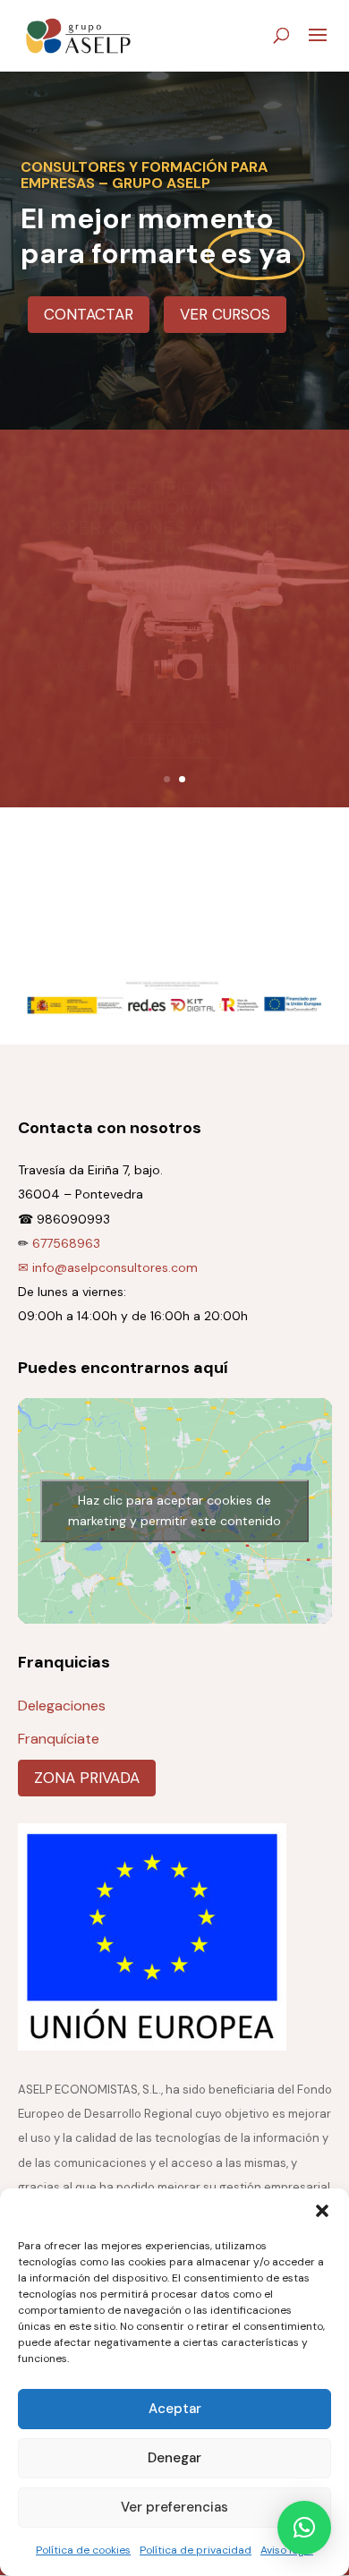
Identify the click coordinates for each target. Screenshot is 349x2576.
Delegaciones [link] (62, 1706)
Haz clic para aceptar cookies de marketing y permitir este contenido (174, 1510)
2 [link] (182, 779)
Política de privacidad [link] (196, 2550)
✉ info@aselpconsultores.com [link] (108, 1267)
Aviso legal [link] (287, 2550)
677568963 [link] (66, 1243)
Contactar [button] (89, 314)
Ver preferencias (174, 2507)
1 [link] (167, 779)
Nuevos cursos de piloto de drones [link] (174, 577)
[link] (79, 34)
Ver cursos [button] (225, 314)
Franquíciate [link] (59, 1739)
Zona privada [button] (87, 1778)
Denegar (174, 2458)
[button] (322, 2211)
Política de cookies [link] (83, 2550)
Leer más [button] (175, 715)
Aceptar (175, 2409)
